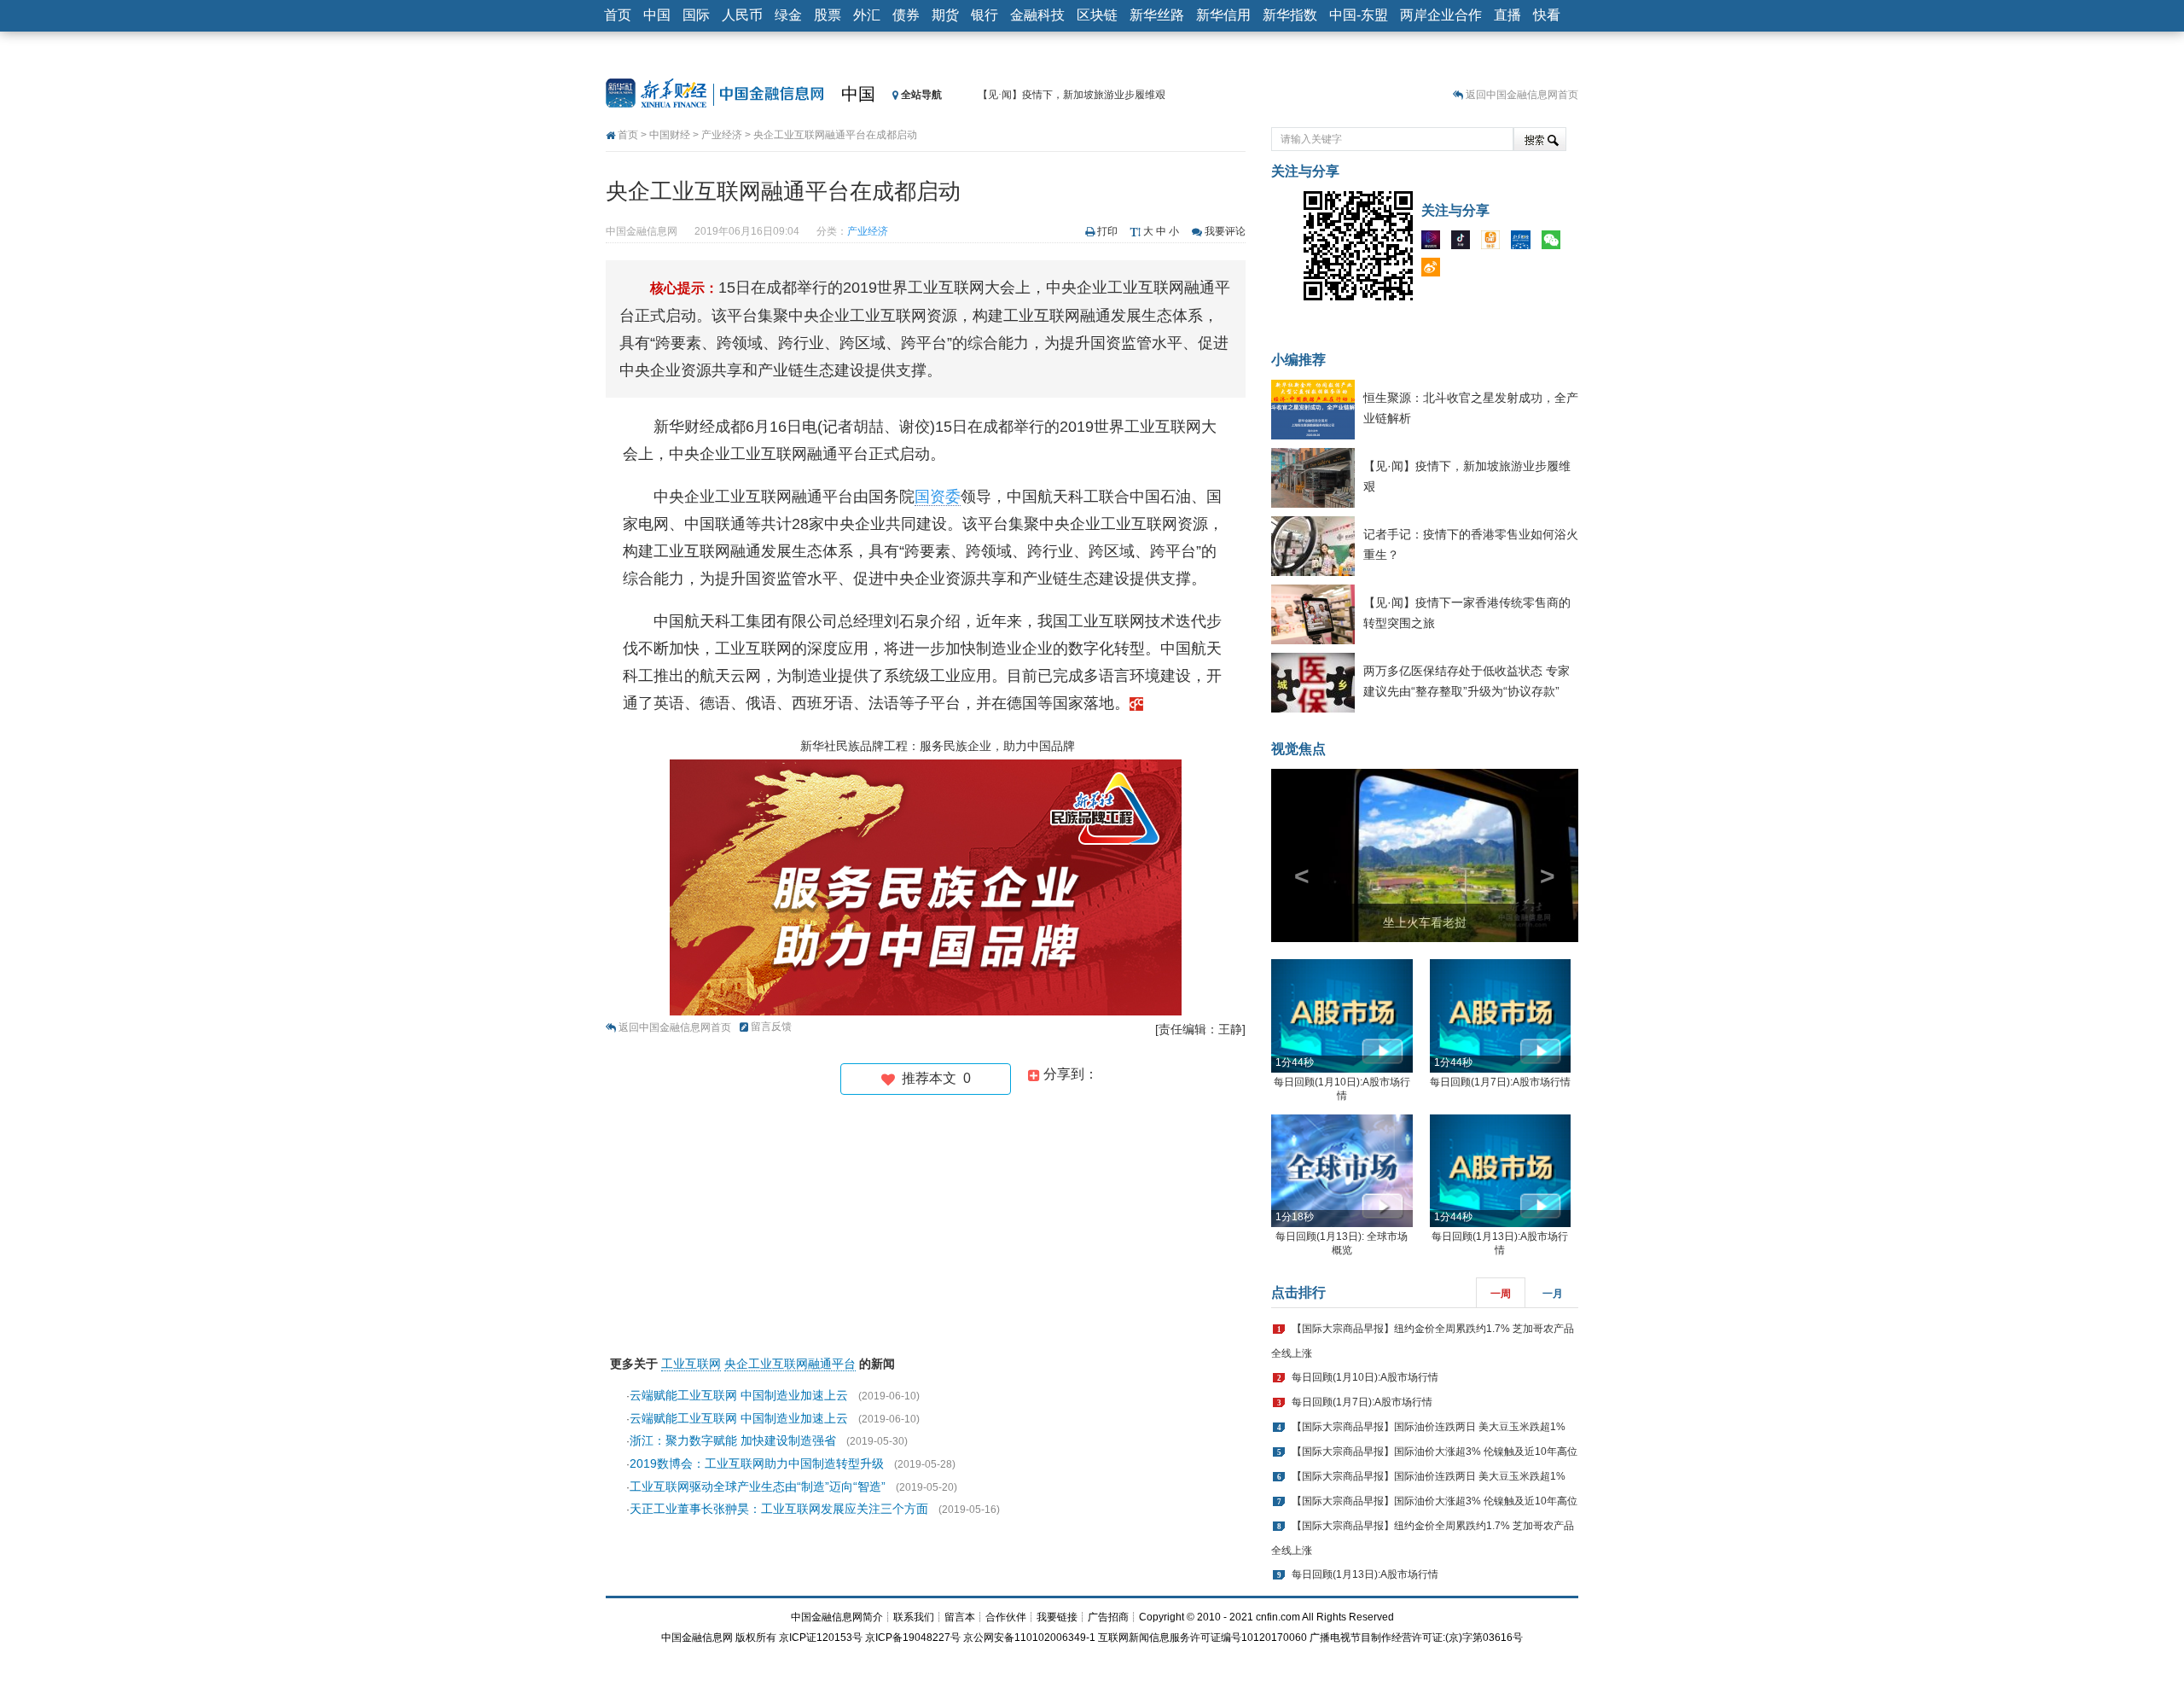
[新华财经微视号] (1435, 243)
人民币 (742, 15)
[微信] (1555, 243)
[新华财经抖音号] (1465, 243)
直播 (1507, 15)
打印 (1107, 231)
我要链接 (1057, 1617)
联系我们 (914, 1617)
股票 (828, 15)
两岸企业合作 (1441, 15)
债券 (906, 15)
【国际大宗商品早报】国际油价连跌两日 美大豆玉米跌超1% (1429, 1427)
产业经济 (722, 135)
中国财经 (670, 135)
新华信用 (1223, 15)
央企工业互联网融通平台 (790, 1364)
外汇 (867, 15)
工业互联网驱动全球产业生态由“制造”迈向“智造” (758, 1486)
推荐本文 (933, 1078)
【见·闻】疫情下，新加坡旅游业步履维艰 (1072, 95)
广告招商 (1108, 1617)
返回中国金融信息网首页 (1522, 95)
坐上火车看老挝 (1425, 922)
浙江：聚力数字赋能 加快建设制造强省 (733, 1440)
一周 (1501, 1294)
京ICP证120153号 (821, 1638)
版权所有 (756, 1638)
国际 (696, 15)
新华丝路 (1157, 15)
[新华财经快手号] (1495, 243)
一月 (1553, 1294)
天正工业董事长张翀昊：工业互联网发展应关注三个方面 (779, 1509)
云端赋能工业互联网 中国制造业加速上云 (739, 1395)
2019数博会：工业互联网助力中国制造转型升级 (757, 1463)
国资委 (938, 497)
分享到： (1069, 1074)
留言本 (960, 1617)
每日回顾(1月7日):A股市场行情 (1500, 1082)
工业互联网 (691, 1364)
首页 (618, 15)
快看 (1547, 15)
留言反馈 (771, 1027)
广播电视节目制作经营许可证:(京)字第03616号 (1416, 1638)
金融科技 (1037, 15)
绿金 (788, 15)
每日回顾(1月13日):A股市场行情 (1365, 1574)
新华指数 (1290, 15)
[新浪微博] (1435, 271)
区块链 (1097, 15)
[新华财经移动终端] (1525, 243)
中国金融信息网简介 (837, 1617)
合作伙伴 (1006, 1617)
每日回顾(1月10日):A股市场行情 (1365, 1377)
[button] (1294, 855)
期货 (945, 15)
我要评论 (1225, 231)
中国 (657, 15)
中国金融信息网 (697, 1638)
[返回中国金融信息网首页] (1136, 703)
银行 (985, 15)
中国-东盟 (1359, 15)
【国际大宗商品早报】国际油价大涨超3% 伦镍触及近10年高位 (1435, 1452)
